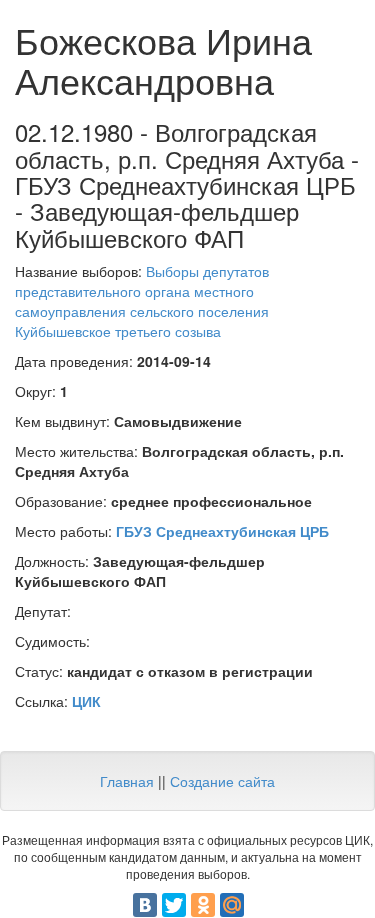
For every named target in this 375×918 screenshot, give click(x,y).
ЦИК (86, 701)
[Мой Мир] (232, 905)
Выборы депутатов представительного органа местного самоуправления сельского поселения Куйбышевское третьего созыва (142, 301)
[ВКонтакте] (145, 905)
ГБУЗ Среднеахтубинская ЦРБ (222, 531)
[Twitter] (174, 905)
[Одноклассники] (203, 905)
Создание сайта (222, 781)
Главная (127, 781)
